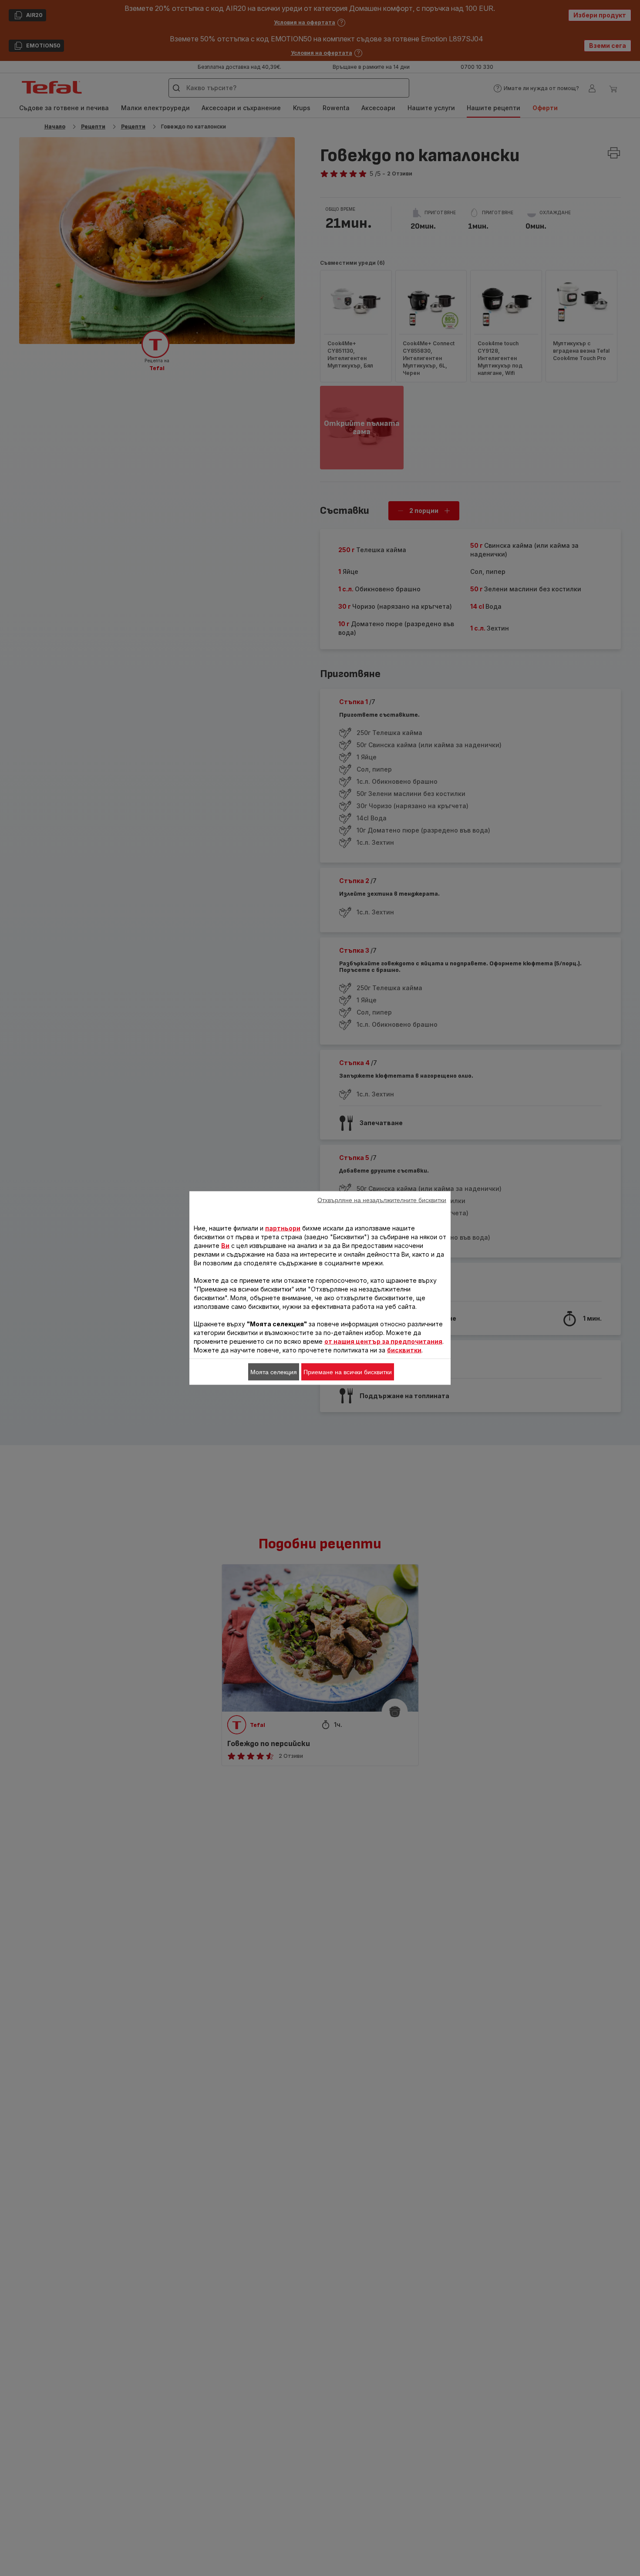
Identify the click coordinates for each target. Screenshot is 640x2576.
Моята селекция (274, 1372)
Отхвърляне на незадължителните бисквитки (382, 1200)
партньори (283, 1228)
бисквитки (404, 1350)
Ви (225, 1246)
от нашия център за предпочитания (383, 1341)
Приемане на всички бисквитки (348, 1372)
